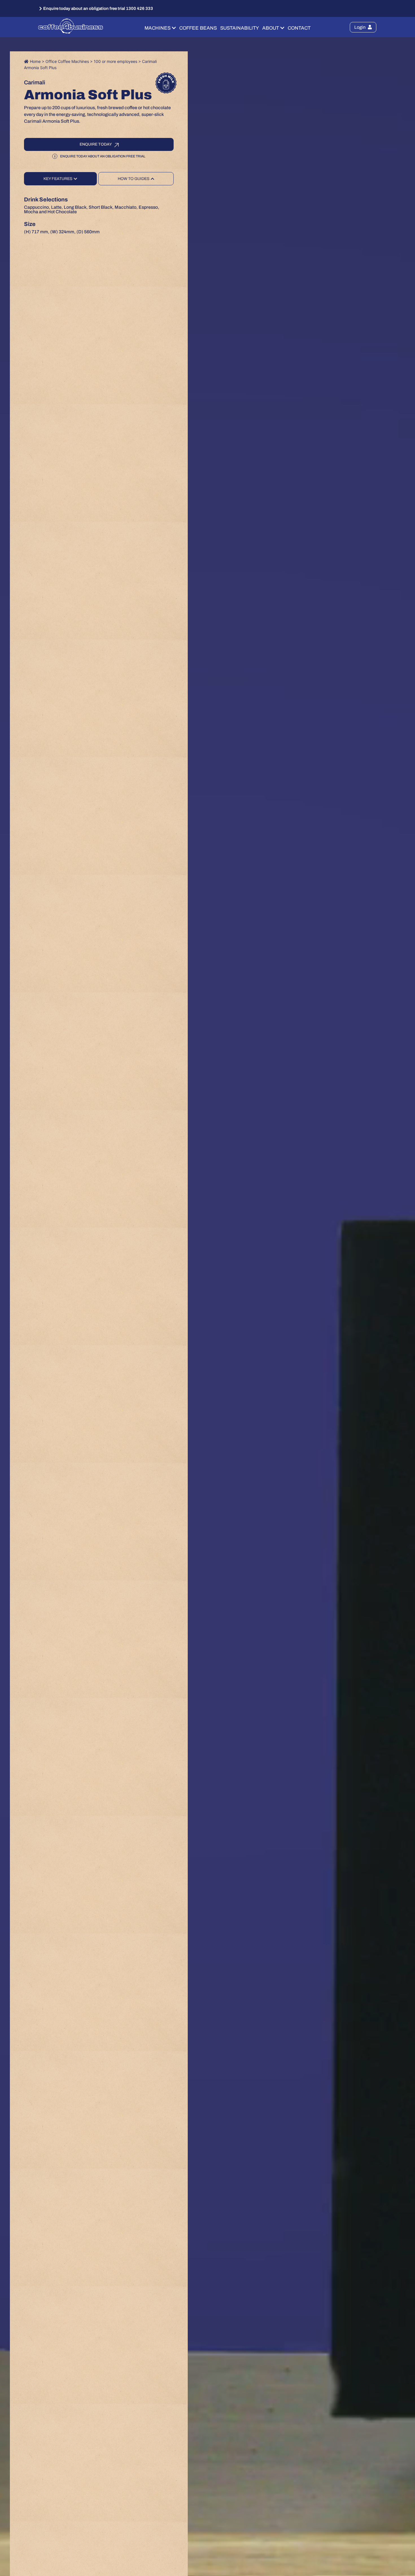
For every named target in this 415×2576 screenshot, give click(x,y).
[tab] (60, 179)
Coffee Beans (198, 28)
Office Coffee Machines (67, 61)
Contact (299, 28)
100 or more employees (115, 61)
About (271, 28)
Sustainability (240, 28)
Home (35, 61)
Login (360, 27)
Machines (158, 28)
